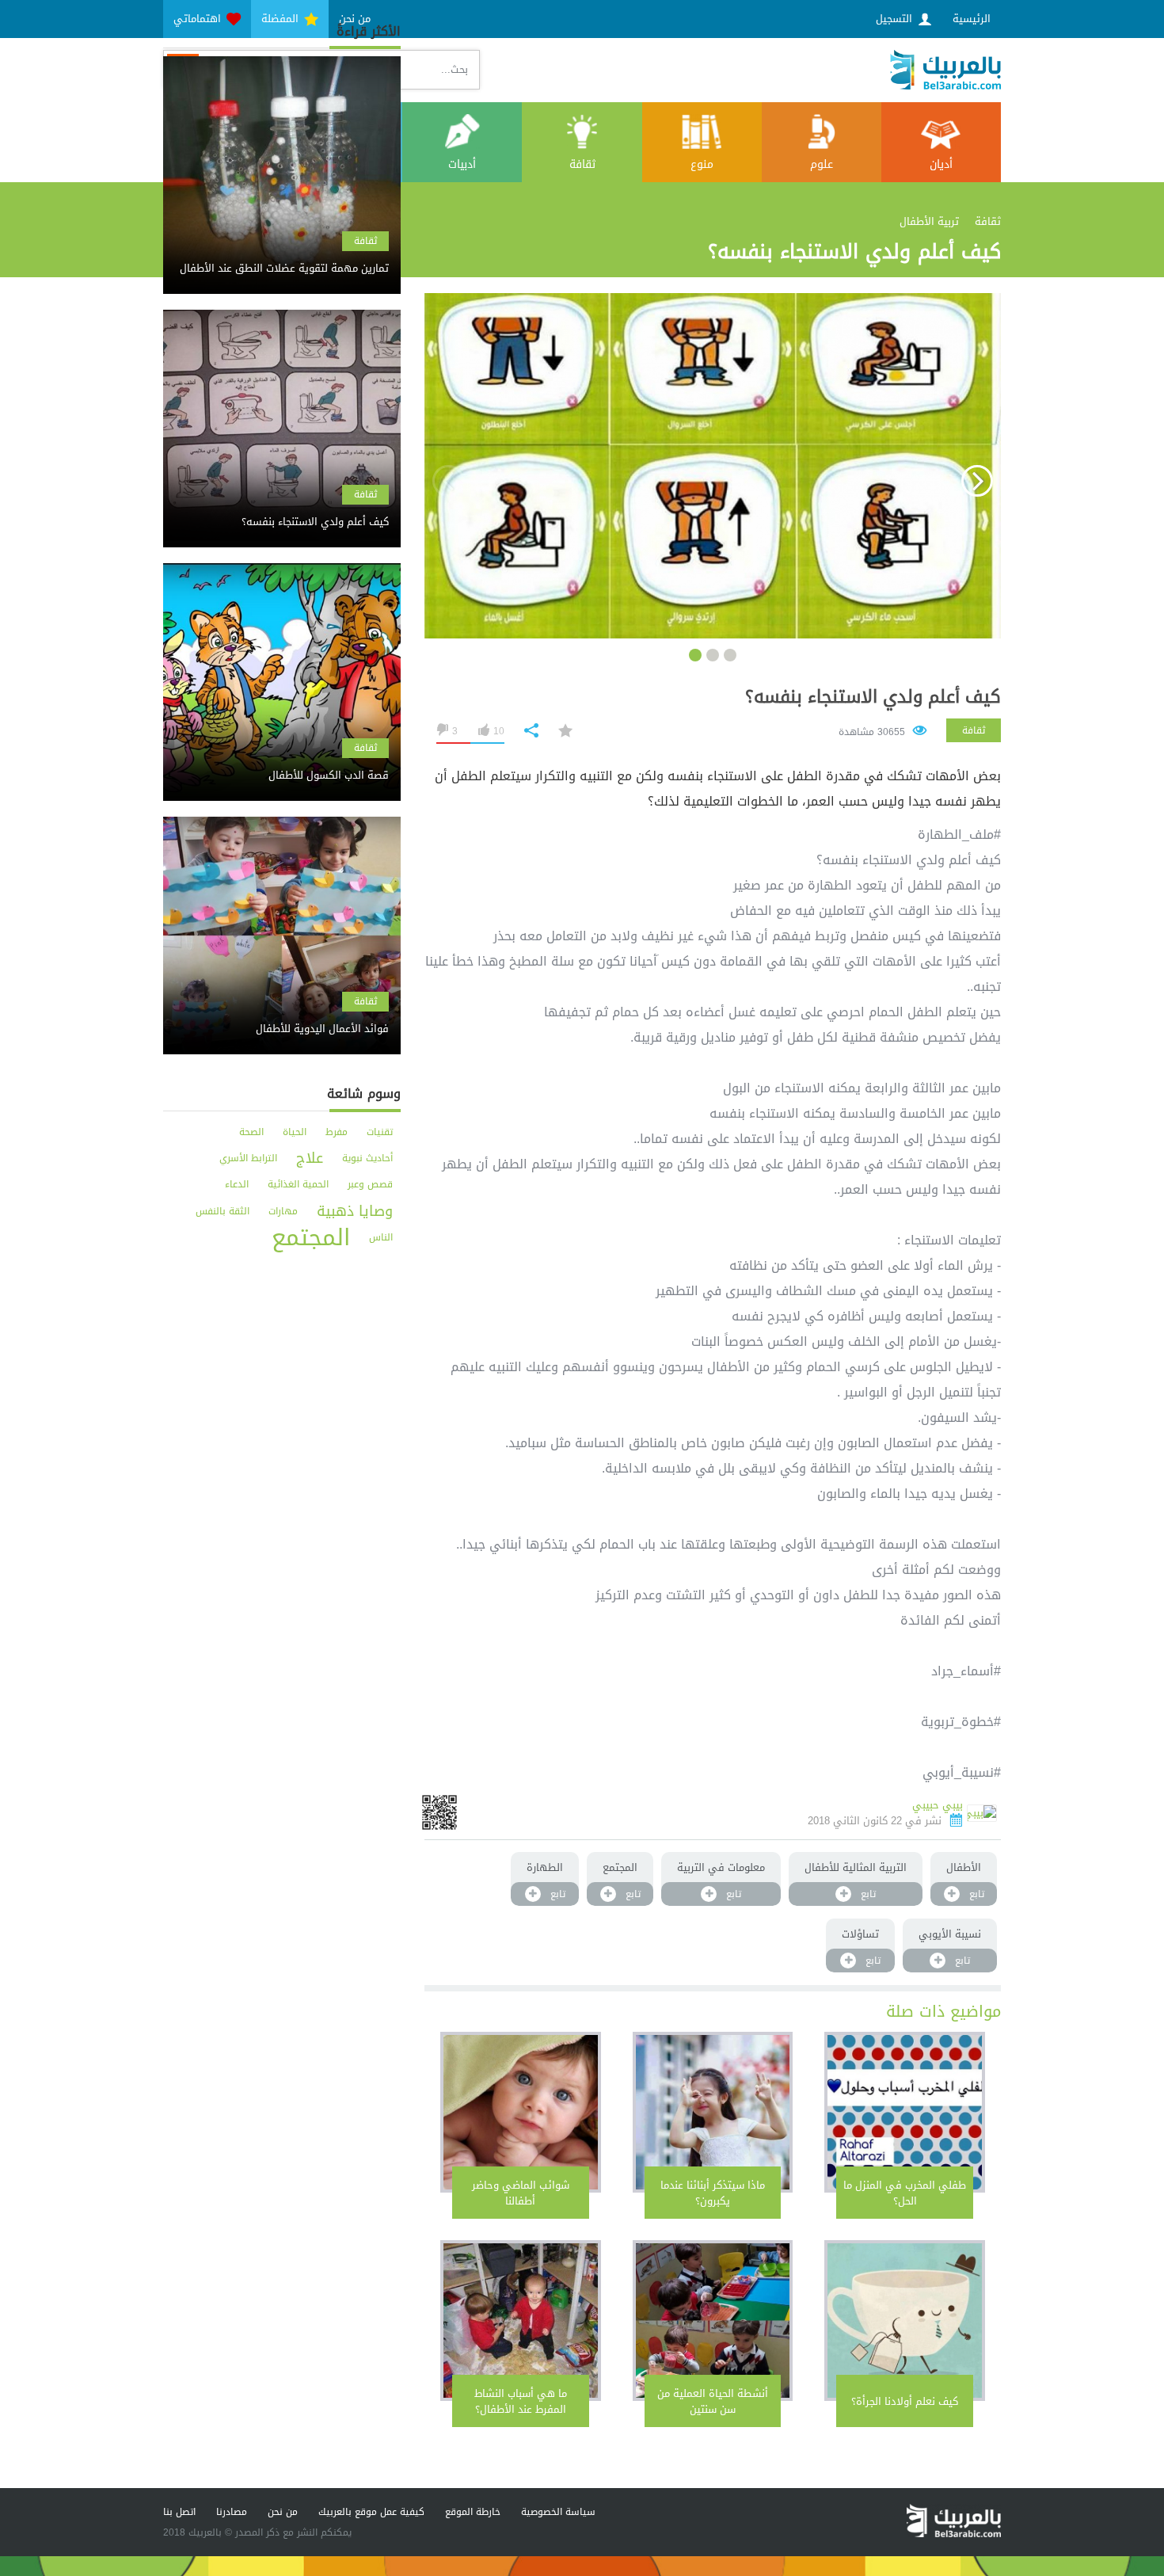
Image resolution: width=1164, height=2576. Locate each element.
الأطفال (964, 1867)
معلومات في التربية (721, 1867)
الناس (381, 1237)
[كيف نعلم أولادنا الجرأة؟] (905, 2321)
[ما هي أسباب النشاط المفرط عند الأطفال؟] (521, 2321)
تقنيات (380, 1132)
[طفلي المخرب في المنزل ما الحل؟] (905, 2112)
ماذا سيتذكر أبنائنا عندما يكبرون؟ (713, 2193)
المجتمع (620, 1867)
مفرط (337, 1132)
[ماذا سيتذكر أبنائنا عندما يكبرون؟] (713, 2112)
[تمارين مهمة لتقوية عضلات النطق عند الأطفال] (282, 255)
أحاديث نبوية (367, 1158)
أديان (941, 164)
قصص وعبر (370, 1184)
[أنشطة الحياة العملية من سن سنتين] (713, 2321)
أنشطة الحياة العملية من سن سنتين (713, 2401)
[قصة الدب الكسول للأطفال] (282, 762)
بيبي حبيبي (938, 1805)
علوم (822, 164)
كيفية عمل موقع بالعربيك (371, 2512)
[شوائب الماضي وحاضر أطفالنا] (521, 2112)
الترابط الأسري (248, 1158)
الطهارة (545, 1867)
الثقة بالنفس (223, 1211)
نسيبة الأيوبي (950, 1934)
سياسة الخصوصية (558, 2512)
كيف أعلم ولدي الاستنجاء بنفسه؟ (873, 697)
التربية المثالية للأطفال (856, 1867)
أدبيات (462, 164)
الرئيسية (972, 19)
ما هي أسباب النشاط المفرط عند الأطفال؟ (521, 2401)
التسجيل (896, 19)
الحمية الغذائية (298, 1184)
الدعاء (237, 1184)
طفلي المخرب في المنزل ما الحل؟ (905, 2193)
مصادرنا (232, 2512)
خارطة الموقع (473, 2512)
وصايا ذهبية (355, 1211)
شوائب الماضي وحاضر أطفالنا (521, 2193)
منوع (702, 164)
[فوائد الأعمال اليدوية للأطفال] (282, 1015)
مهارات (283, 1211)
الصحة (251, 1132)
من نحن (283, 2512)
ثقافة (582, 164)
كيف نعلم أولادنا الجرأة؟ (905, 2401)
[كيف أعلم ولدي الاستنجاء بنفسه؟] (282, 508)
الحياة (295, 1132)
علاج (310, 1158)
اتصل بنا (179, 2512)
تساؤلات (860, 1934)
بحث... (455, 69)
